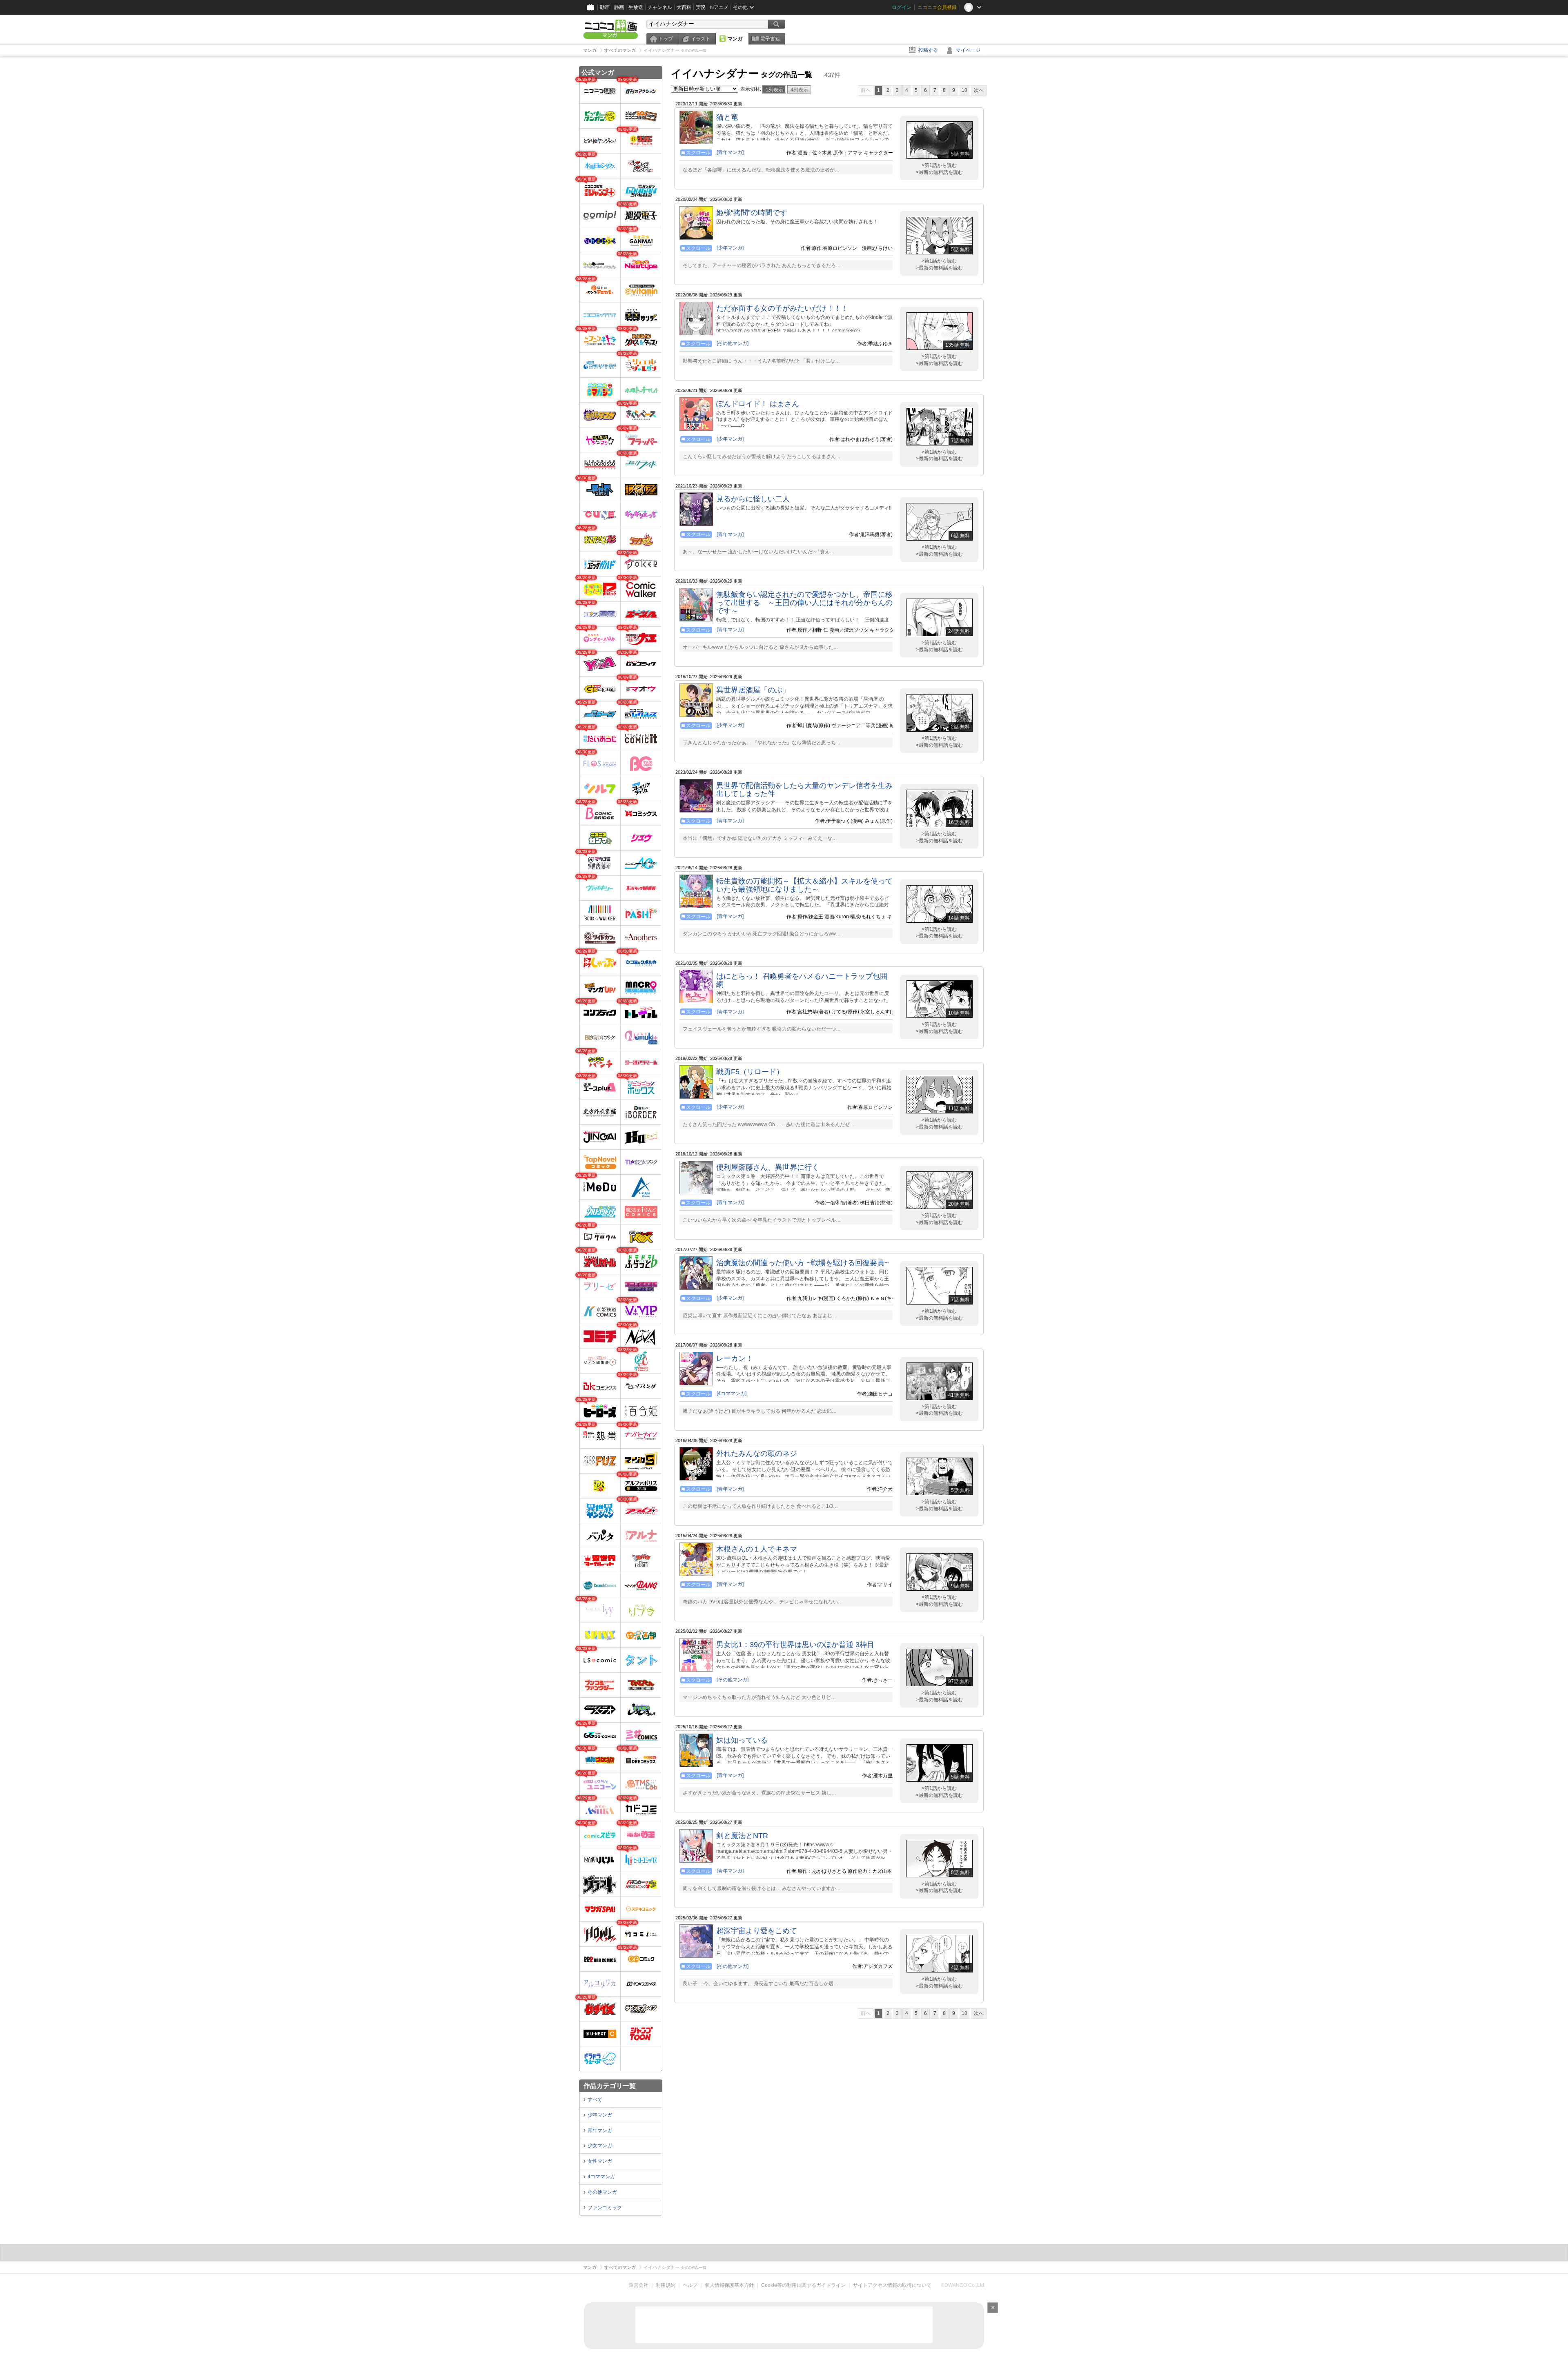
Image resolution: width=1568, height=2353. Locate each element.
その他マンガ (602, 2192)
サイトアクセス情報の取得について (892, 2285)
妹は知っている (742, 1740)
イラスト (701, 39)
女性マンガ (600, 2161)
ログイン (902, 7)
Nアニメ (719, 7)
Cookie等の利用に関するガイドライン (803, 2285)
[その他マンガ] (733, 343)
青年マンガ (600, 2130)
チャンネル (660, 7)
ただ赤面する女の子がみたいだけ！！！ (782, 308)
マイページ (968, 50)
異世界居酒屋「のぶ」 (753, 690)
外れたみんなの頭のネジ (757, 1454)
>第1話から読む (939, 165)
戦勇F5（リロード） (750, 1072)
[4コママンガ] (732, 1394)
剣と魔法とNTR (742, 1836)
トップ (666, 39)
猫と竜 (727, 117)
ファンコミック (605, 2208)
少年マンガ (600, 2115)
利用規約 (666, 2285)
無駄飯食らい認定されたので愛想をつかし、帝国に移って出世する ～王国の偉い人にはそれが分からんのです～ (804, 603)
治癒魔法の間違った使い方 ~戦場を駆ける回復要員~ (803, 1263)
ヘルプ (690, 2285)
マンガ (735, 39)
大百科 (684, 7)
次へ (979, 90)
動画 (605, 7)
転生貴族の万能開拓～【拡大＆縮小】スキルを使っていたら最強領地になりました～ (804, 885)
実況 (701, 7)
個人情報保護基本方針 (729, 2285)
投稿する (928, 50)
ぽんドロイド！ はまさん (758, 404)
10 (964, 90)
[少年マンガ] (730, 248)
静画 (619, 7)
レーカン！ (735, 1358)
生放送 (636, 7)
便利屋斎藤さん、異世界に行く (768, 1167)
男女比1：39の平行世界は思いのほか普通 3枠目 (795, 1645)
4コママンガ (601, 2177)
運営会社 (639, 2285)
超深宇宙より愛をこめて (757, 1931)
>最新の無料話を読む (939, 172)
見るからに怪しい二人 (753, 499)
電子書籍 (770, 39)
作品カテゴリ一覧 (610, 2086)
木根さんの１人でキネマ (757, 1549)
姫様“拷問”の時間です (752, 213)
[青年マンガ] (730, 152)
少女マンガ (600, 2146)
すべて (595, 2099)
